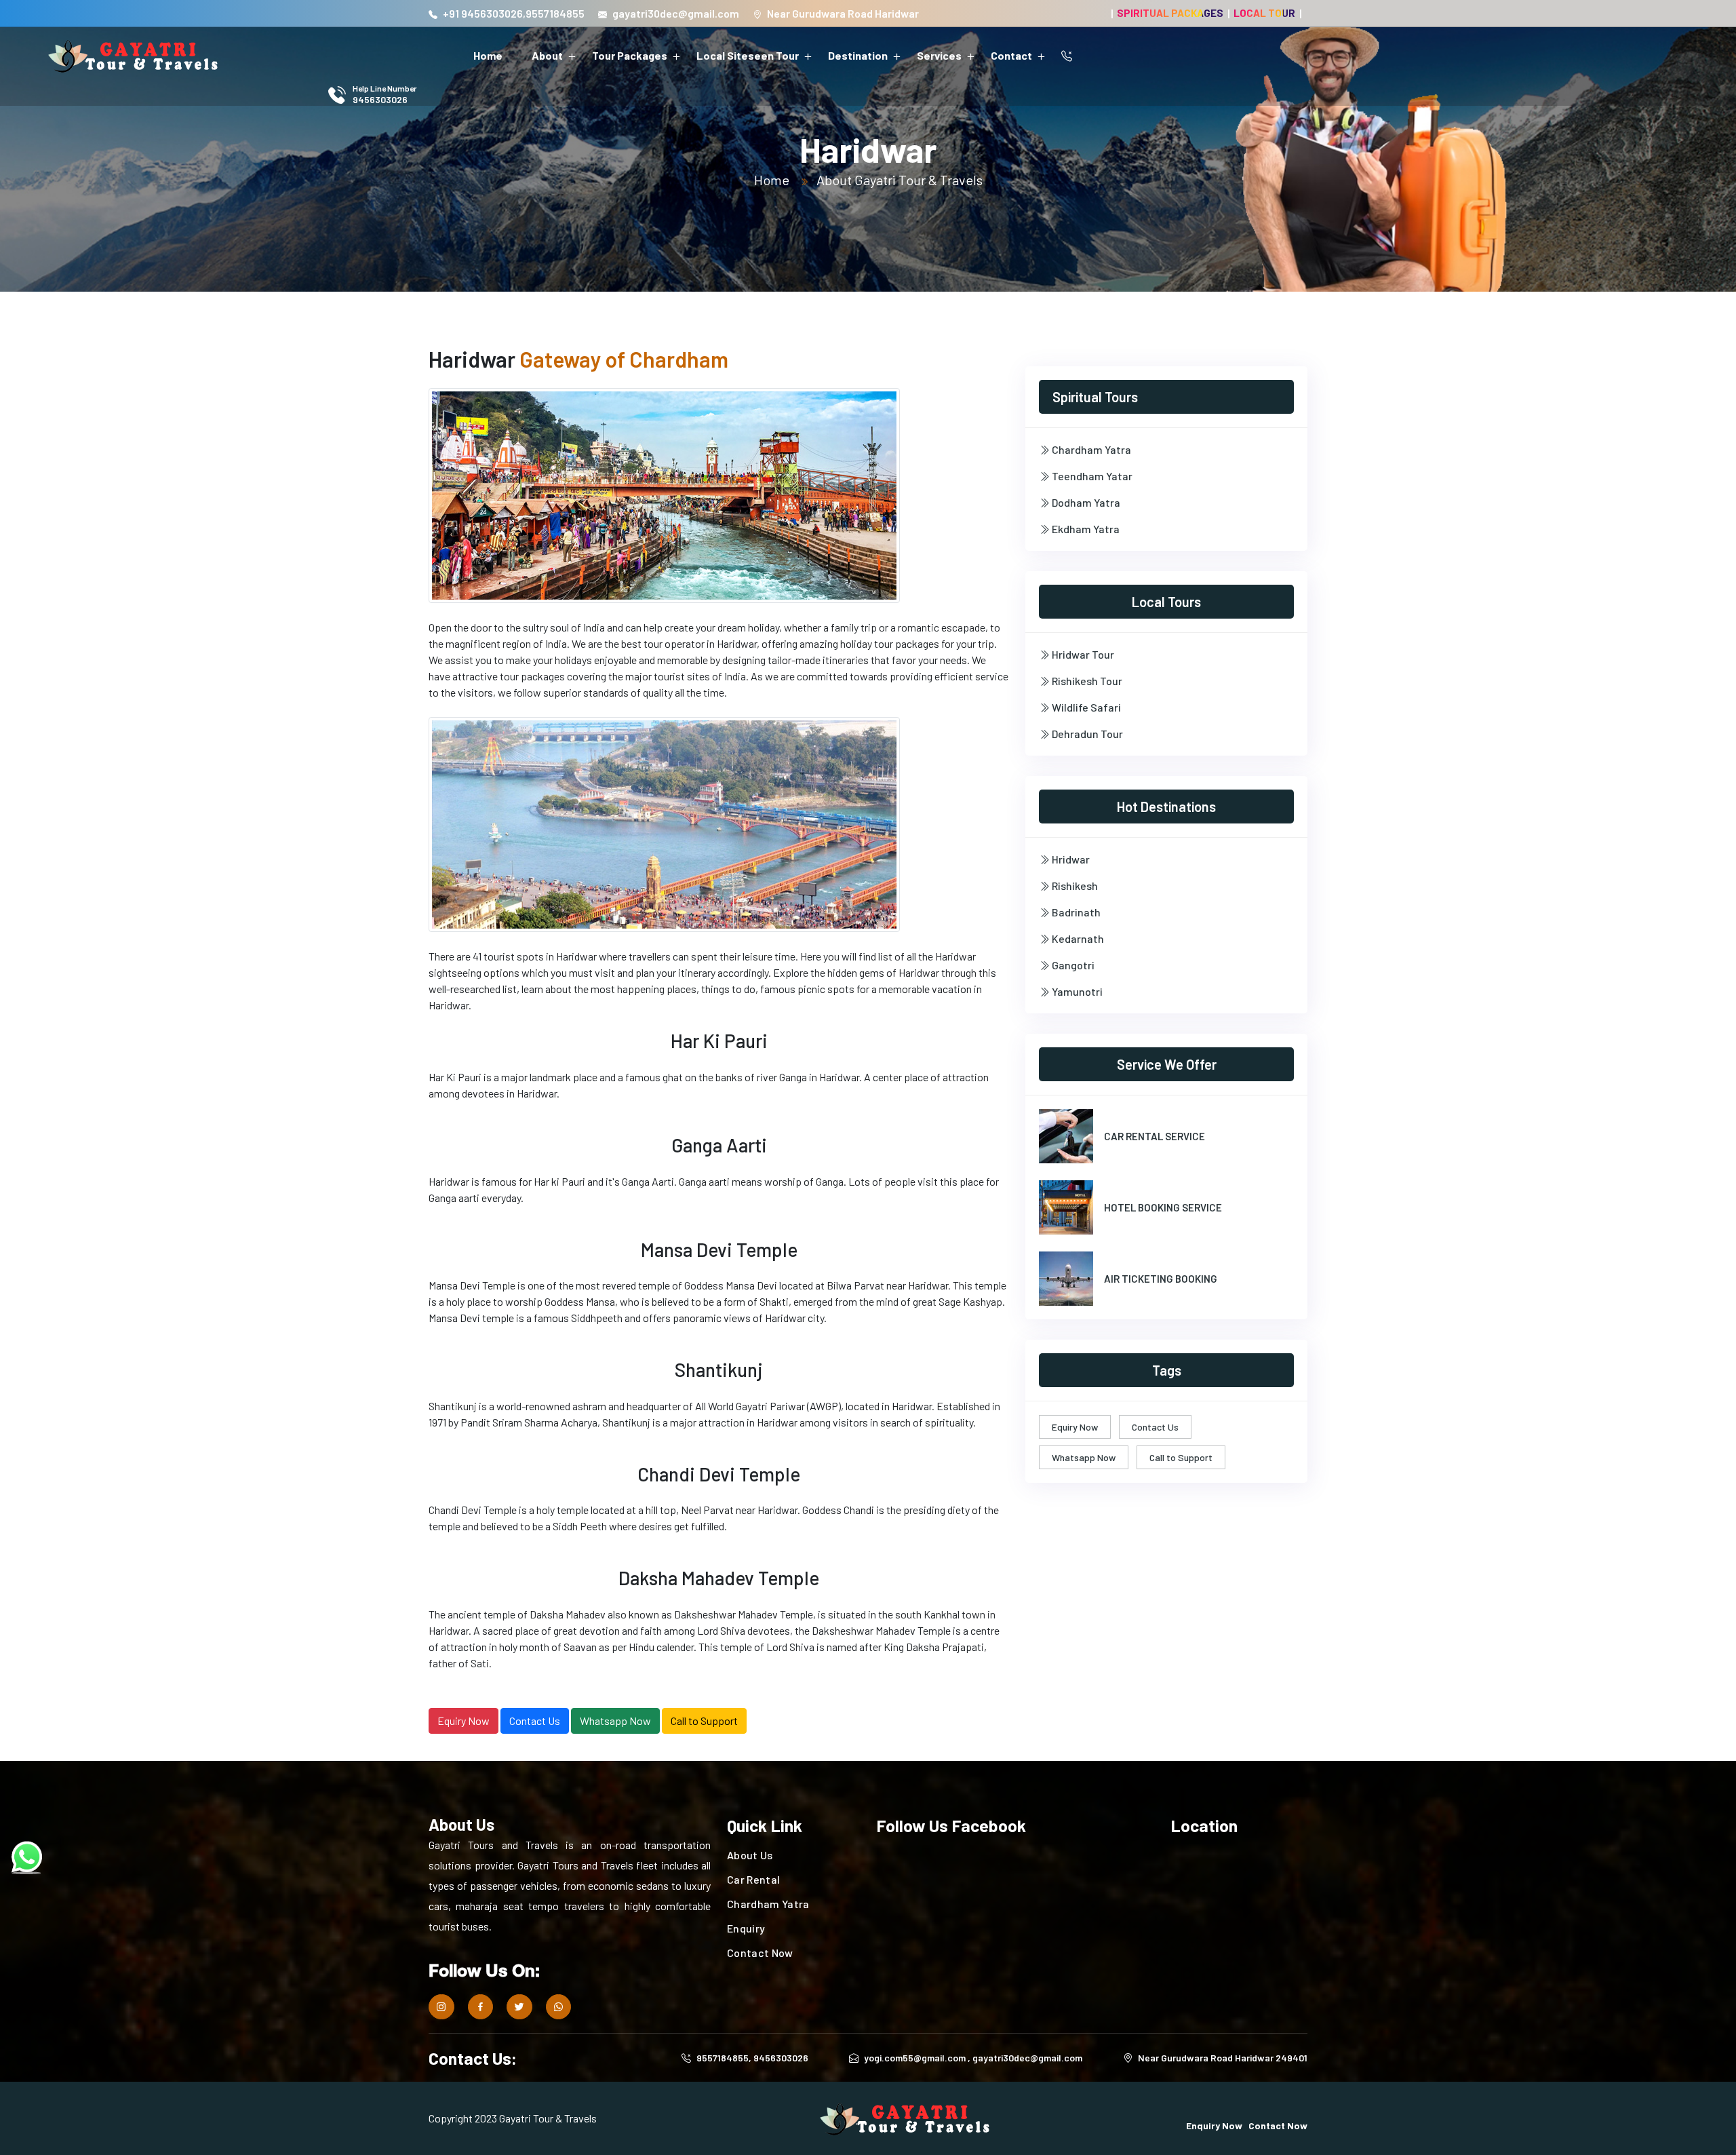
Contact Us (535, 1721)
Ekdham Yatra (1085, 529)
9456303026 (380, 99)
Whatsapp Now (615, 1721)
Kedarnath (1077, 938)
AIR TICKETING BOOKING (1161, 1279)
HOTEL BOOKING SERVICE (1163, 1207)
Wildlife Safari (1085, 707)
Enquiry (746, 1928)
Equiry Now (463, 1721)
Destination (858, 55)
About (547, 55)
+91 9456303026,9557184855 (514, 13)
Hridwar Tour (1082, 654)
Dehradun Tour (1086, 734)
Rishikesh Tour (1086, 681)
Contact (1011, 55)
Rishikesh (1074, 886)
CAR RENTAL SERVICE (1155, 1136)
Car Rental (753, 1879)
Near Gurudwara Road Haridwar (843, 13)
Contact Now (760, 1953)
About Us (750, 1855)
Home (488, 55)
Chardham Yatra (1090, 449)
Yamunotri (1076, 991)
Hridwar (1070, 859)
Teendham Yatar (1091, 476)
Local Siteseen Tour (748, 55)
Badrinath (1075, 912)
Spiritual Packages (1170, 13)
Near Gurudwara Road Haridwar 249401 (1223, 2058)
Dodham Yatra (1085, 502)
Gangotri (1072, 965)
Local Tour (1264, 13)
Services (939, 55)
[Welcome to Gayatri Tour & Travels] (134, 56)
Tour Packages (630, 55)
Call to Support (704, 1721)
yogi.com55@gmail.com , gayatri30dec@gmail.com (973, 2058)
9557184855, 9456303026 (752, 2058)
